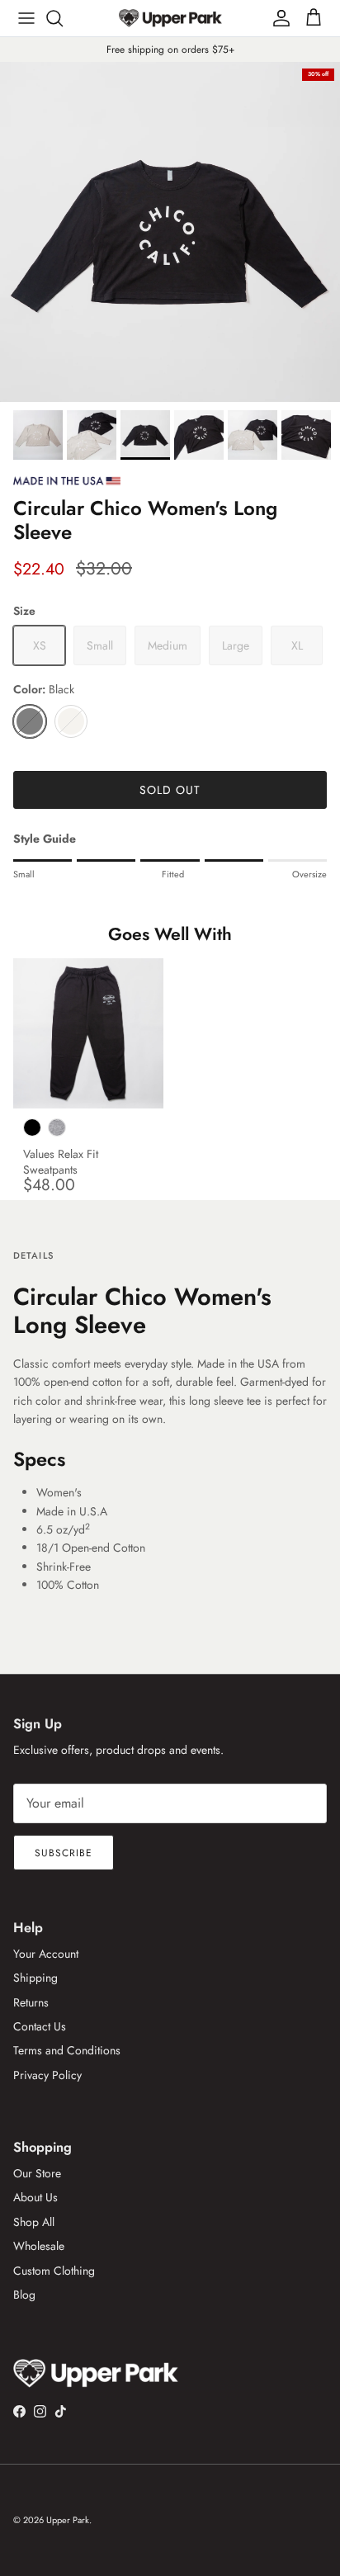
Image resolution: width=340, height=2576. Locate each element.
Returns (31, 2002)
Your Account (46, 1954)
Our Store (37, 2173)
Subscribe (64, 1853)
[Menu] (26, 18)
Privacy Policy (47, 2075)
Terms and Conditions (67, 2050)
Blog (24, 2295)
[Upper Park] (170, 18)
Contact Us (40, 2026)
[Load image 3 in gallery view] (170, 232)
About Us (35, 2197)
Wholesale (39, 2246)
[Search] (63, 18)
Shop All (34, 2222)
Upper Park (68, 2520)
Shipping (35, 1978)
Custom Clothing (54, 2271)
